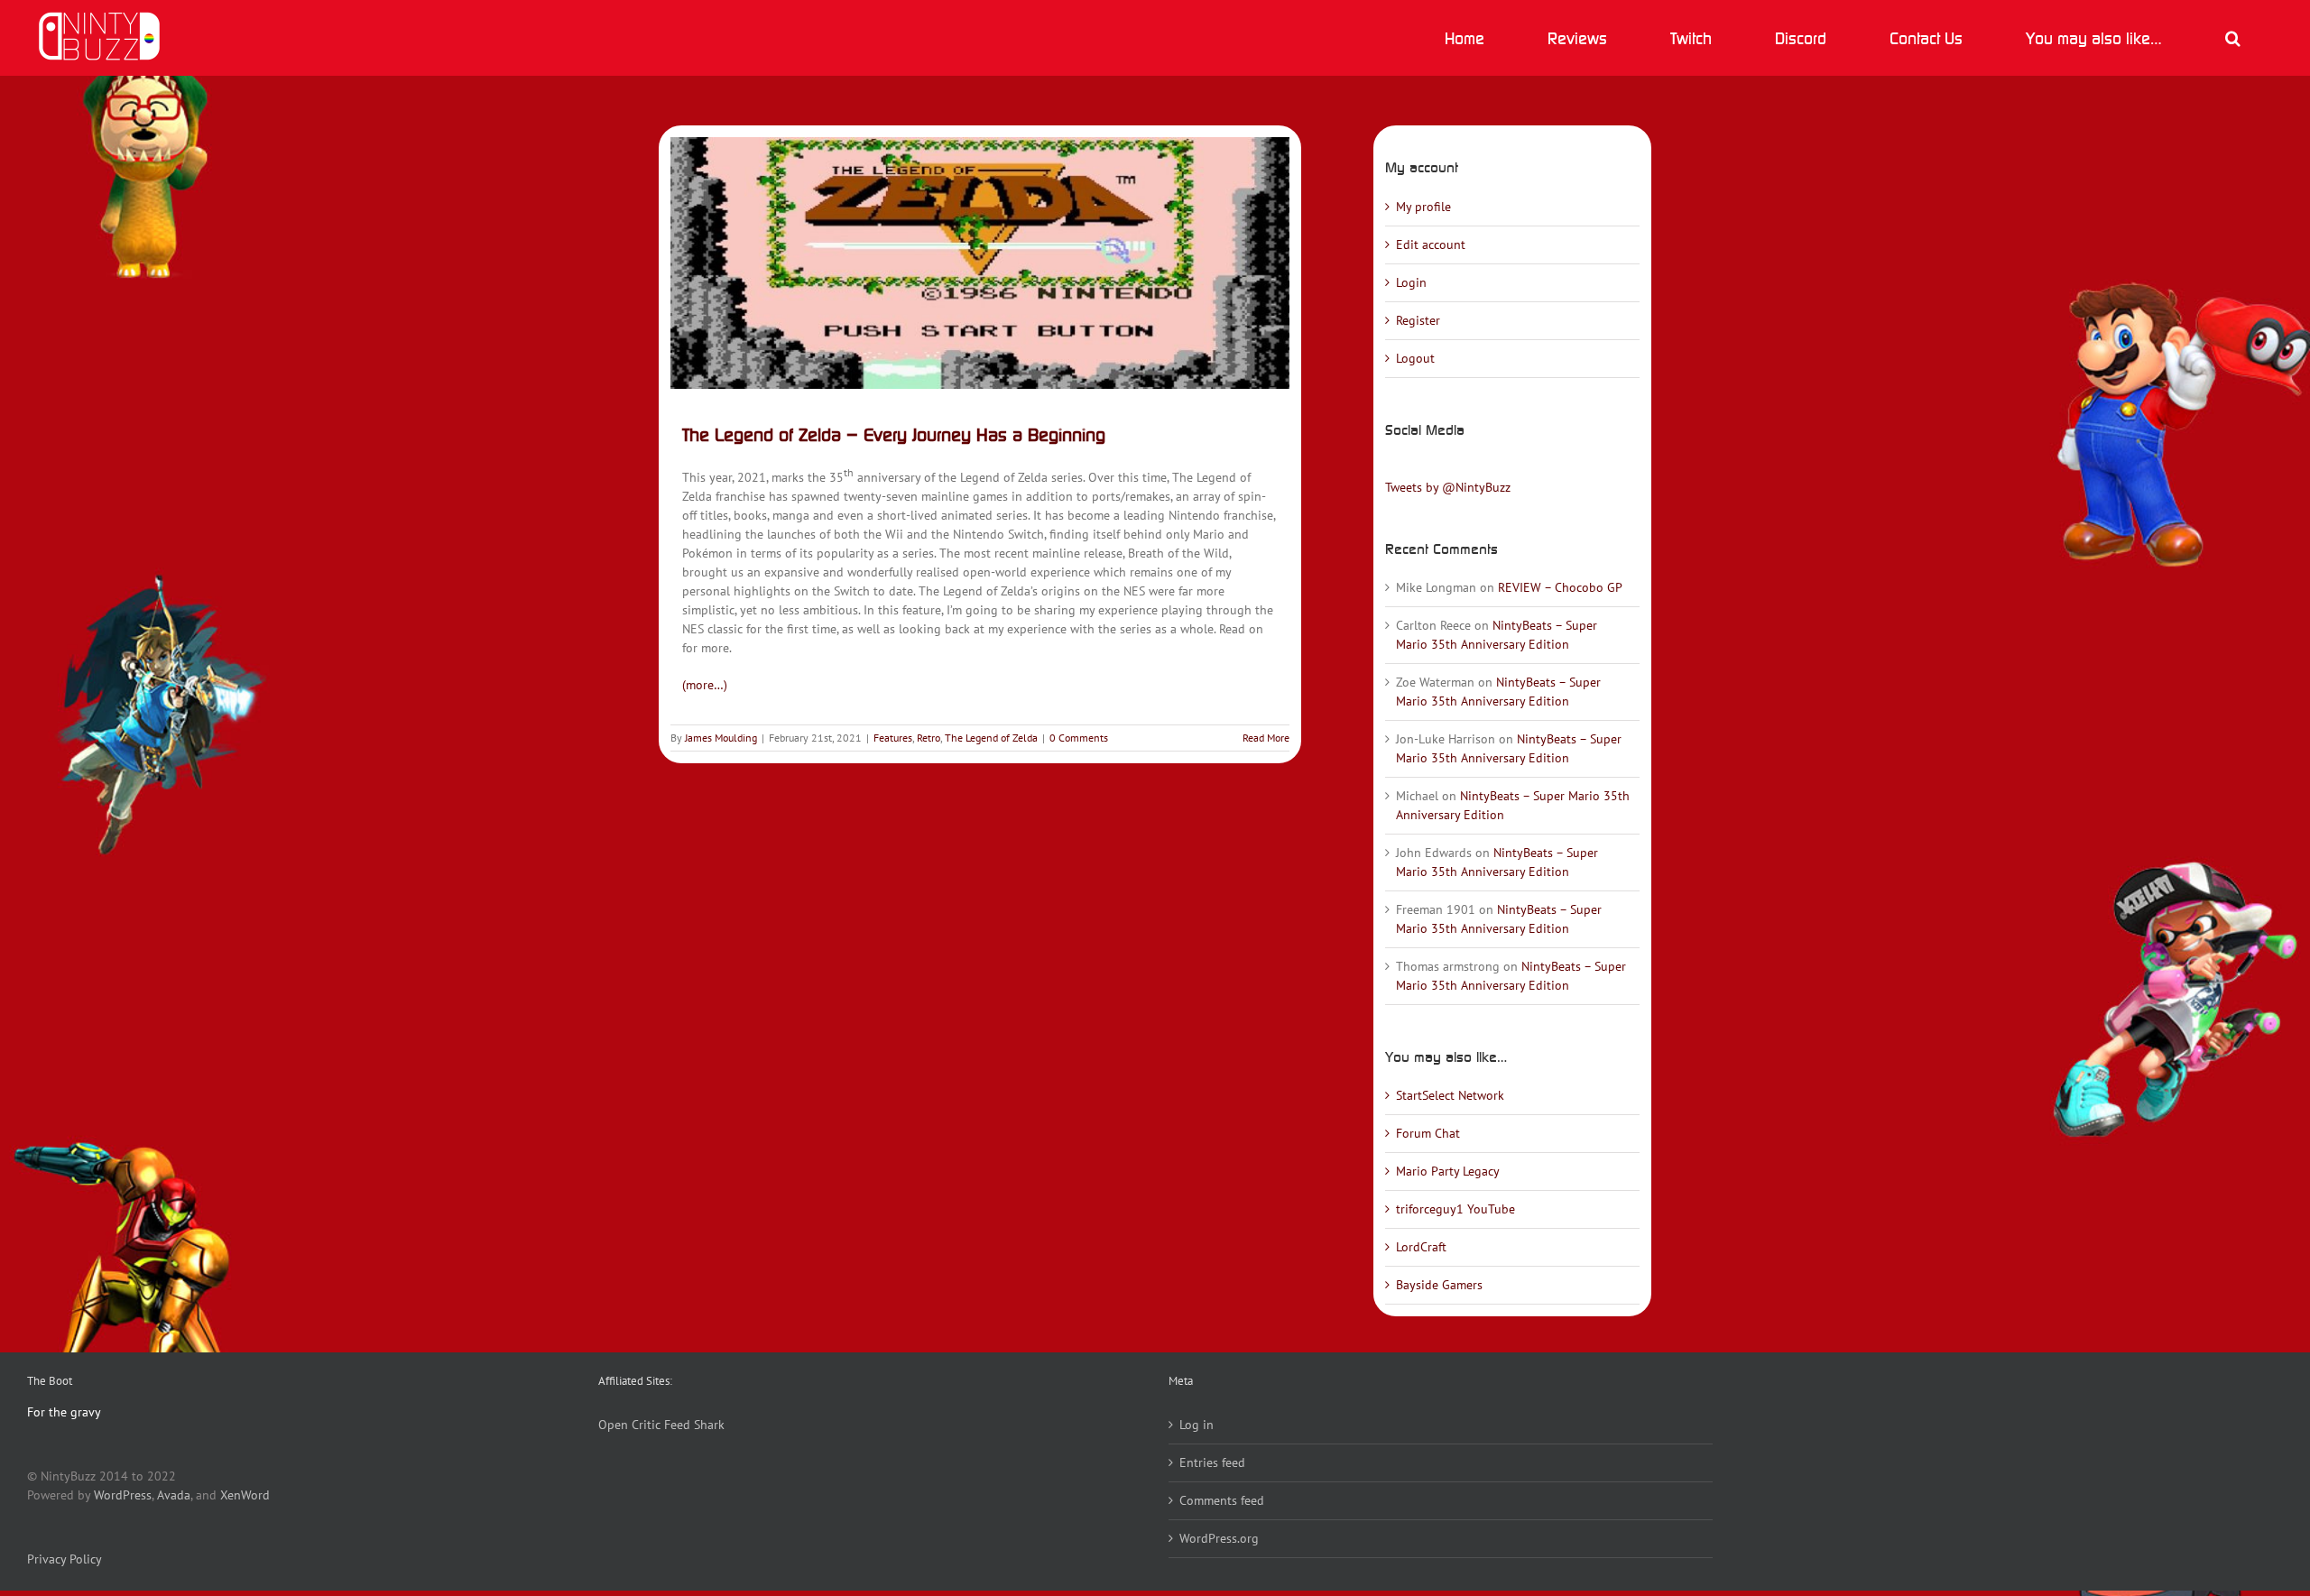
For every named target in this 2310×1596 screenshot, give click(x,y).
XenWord (245, 1495)
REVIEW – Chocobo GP (1560, 587)
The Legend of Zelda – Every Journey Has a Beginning (894, 434)
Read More (1266, 738)
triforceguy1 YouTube (1455, 1209)
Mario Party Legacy (1448, 1171)
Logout (1415, 358)
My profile (1423, 207)
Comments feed (1222, 1500)
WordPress (123, 1495)
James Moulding (721, 738)
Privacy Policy (65, 1559)
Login (1411, 282)
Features (893, 738)
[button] (2232, 38)
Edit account (1431, 244)
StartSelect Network (1450, 1095)
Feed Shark (694, 1425)
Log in (1197, 1425)
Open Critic (629, 1425)
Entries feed (1212, 1462)
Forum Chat (1428, 1133)
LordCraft (1421, 1247)
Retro (929, 738)
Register (1418, 320)
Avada (174, 1495)
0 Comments (1079, 738)
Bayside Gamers (1439, 1285)
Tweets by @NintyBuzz (1448, 487)
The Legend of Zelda (991, 738)
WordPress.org (1219, 1538)
